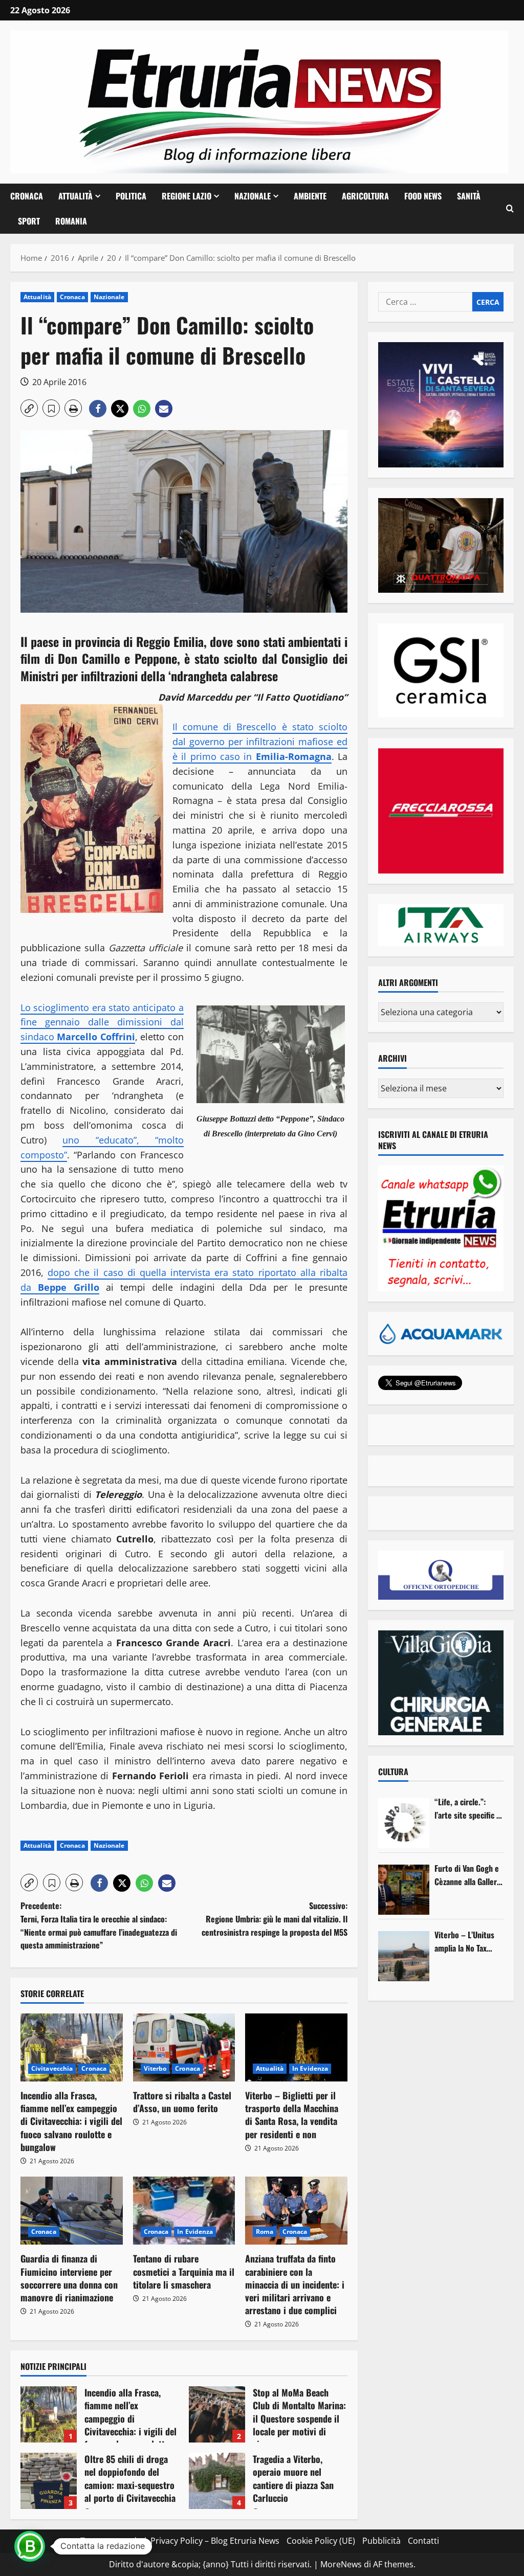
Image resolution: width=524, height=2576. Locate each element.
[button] (510, 209)
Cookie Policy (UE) (321, 2541)
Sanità (469, 196)
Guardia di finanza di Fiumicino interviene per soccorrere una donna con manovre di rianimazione (69, 2278)
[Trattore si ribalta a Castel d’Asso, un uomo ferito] (184, 2047)
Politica (131, 196)
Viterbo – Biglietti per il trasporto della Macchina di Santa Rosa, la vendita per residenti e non (292, 2115)
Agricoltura (365, 196)
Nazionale (253, 196)
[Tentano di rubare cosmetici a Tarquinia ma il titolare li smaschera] (184, 2211)
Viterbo (155, 2068)
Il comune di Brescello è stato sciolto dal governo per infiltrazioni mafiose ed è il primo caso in (260, 742)
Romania (71, 221)
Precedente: (99, 1925)
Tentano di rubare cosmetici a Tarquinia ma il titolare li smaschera (184, 2271)
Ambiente (310, 196)
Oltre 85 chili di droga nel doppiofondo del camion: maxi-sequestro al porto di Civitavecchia (49, 2481)
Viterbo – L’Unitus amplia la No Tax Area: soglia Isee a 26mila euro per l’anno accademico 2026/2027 (465, 1942)
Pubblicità (381, 2541)
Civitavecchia (52, 2068)
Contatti (423, 2541)
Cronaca (27, 196)
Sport (29, 221)
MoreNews (341, 2564)
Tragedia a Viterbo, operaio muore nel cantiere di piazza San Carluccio (217, 2481)
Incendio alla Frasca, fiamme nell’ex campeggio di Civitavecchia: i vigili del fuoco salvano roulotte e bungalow (71, 2121)
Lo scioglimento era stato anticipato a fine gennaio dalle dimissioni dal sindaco (102, 1022)
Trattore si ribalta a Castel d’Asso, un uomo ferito (182, 2102)
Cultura (393, 1772)
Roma (265, 2232)
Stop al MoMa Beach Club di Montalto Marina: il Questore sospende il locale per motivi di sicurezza (217, 2414)
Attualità (75, 196)
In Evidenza (310, 2068)
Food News (423, 196)
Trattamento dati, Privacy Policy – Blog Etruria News (180, 2541)
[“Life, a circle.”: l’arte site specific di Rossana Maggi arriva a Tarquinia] (404, 1823)
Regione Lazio (187, 196)
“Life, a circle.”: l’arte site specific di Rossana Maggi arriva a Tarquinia (468, 1809)
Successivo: (274, 1919)
